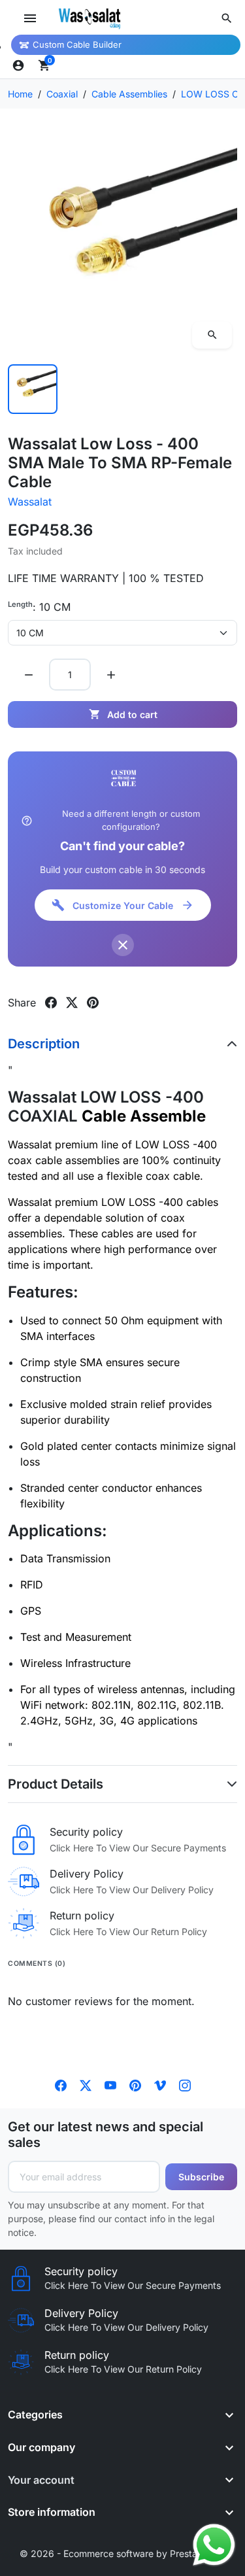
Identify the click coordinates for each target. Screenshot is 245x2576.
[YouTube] (110, 2085)
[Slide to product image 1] (33, 389)
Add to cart (123, 714)
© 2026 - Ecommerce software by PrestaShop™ (122, 2553)
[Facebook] (61, 2085)
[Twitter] (86, 2085)
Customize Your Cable (123, 905)
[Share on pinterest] (93, 1003)
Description (44, 1044)
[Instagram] (185, 2085)
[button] (227, 18)
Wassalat (30, 502)
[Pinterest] (135, 2085)
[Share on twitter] (72, 1003)
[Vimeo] (160, 2085)
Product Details (56, 1784)
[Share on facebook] (51, 1003)
